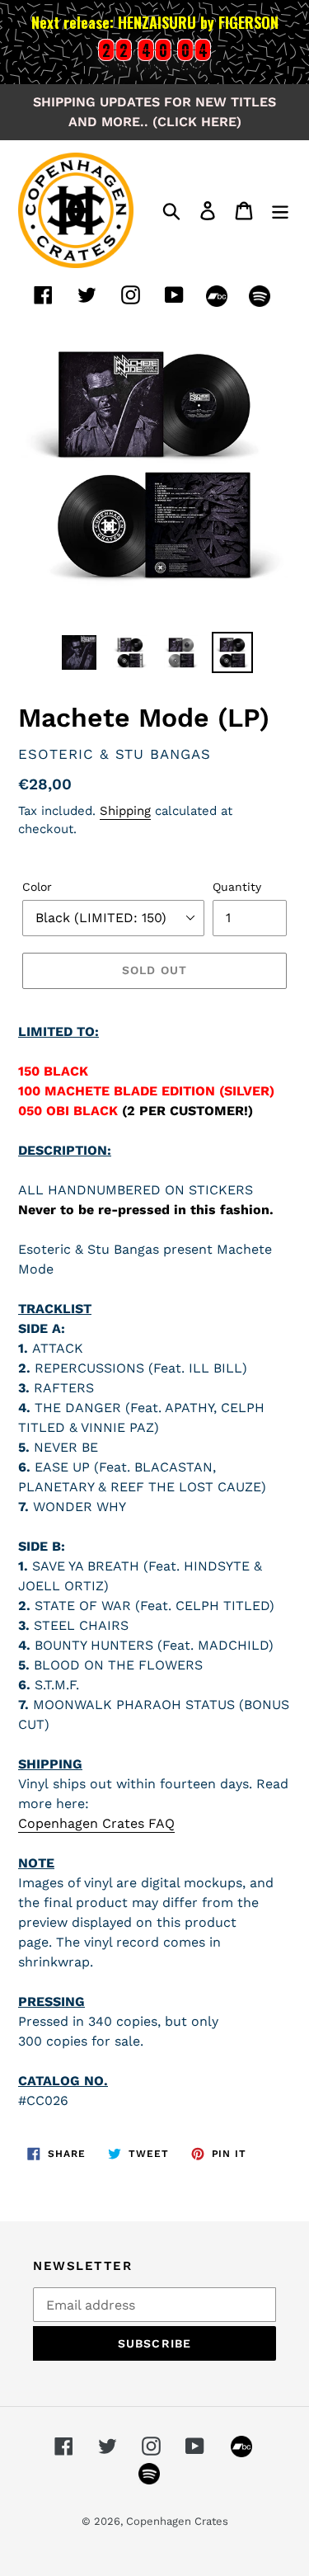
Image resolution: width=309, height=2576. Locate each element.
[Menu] (280, 210)
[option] (79, 652)
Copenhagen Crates (177, 2521)
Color (37, 887)
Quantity (237, 887)
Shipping (125, 811)
